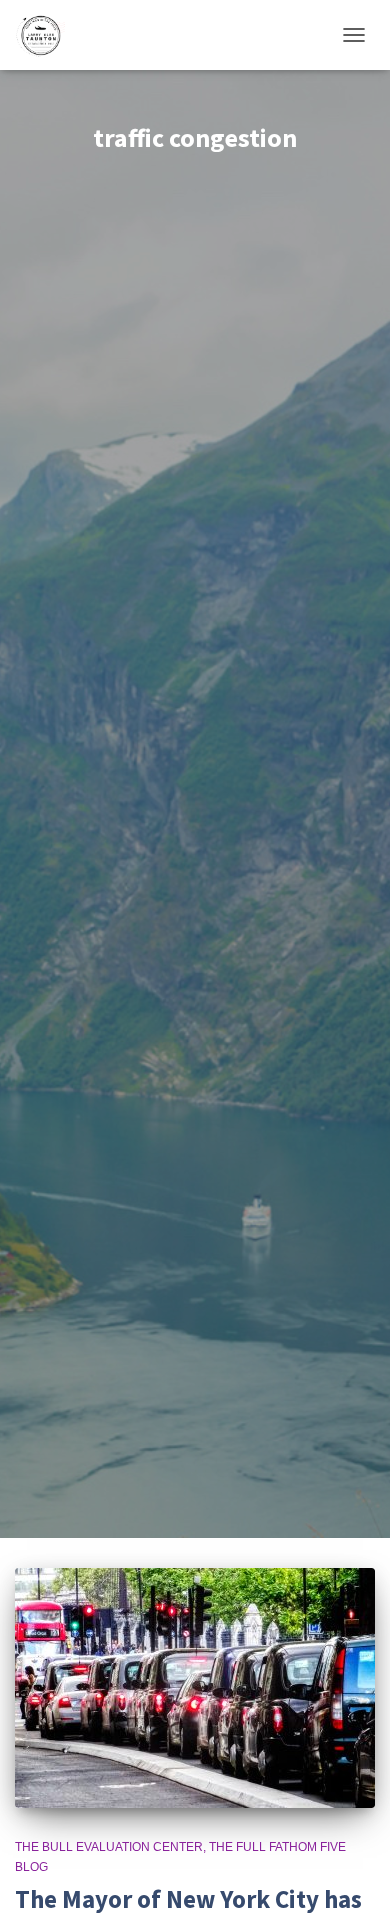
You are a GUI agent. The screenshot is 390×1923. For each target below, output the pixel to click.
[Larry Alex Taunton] (47, 35)
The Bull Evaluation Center (109, 1847)
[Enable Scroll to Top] (350, 1883)
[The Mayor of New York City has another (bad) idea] (195, 1688)
